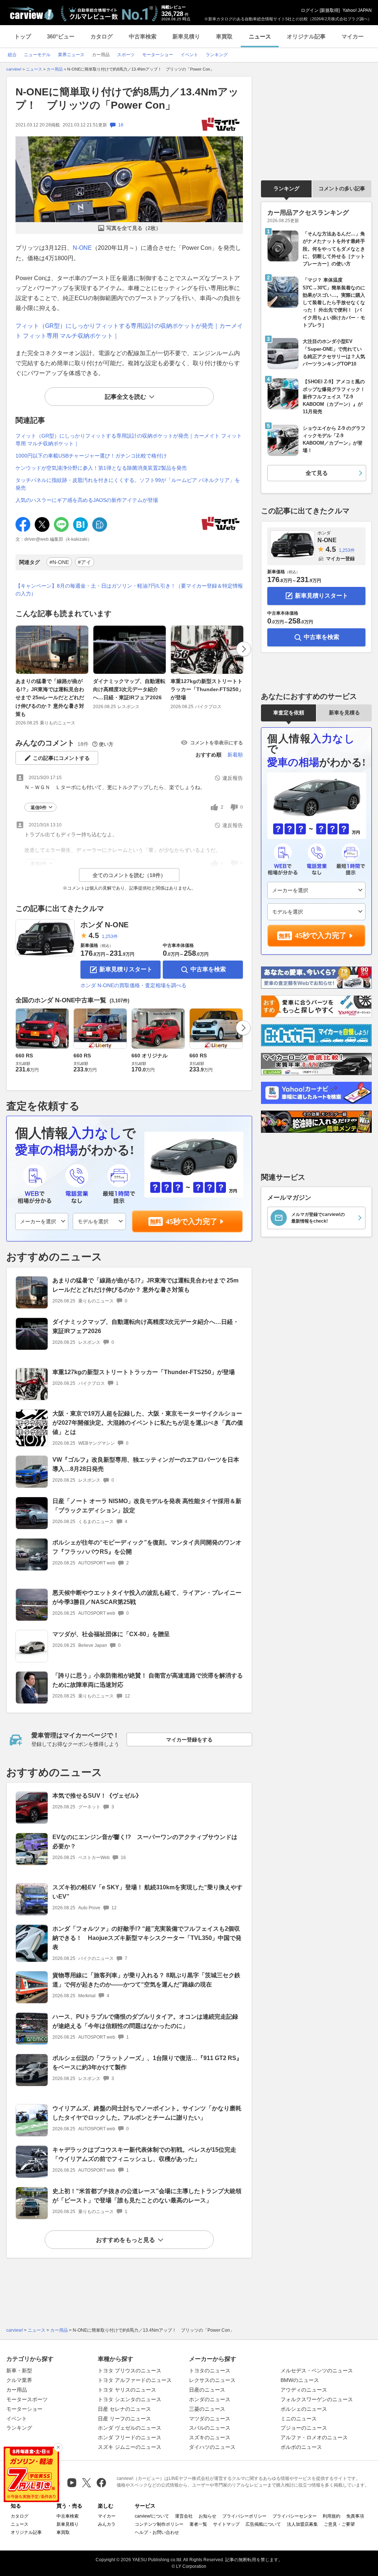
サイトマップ (226, 2524)
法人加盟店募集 (302, 2524)
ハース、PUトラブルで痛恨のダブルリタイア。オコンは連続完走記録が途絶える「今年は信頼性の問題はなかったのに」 (145, 2021)
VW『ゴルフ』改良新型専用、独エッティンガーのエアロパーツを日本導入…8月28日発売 (146, 1464)
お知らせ (207, 2516)
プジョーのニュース (304, 2428)
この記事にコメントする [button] (61, 758)
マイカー (353, 36)
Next (244, 649)
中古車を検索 (208, 969)
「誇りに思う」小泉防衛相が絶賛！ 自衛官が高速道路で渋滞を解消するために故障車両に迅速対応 (148, 1680)
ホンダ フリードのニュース (130, 2437)
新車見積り (186, 36)
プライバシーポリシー (244, 2516)
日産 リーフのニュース (124, 2419)
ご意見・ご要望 (339, 2524)
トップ (23, 36)
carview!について (152, 2516)
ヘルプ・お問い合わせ (157, 2532)
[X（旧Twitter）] (87, 2483)
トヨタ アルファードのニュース (135, 2380)
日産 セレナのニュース (124, 2409)
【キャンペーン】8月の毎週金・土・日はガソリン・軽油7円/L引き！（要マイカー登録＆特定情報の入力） (129, 590)
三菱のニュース (207, 2409)
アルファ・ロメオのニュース (314, 2437)
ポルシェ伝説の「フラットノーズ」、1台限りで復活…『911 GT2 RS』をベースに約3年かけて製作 (147, 2063)
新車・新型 (19, 2371)
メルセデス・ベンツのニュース (317, 2371)
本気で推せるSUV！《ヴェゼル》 (97, 1796)
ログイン (310, 10)
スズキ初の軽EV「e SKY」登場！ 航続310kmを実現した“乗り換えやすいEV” (147, 1892)
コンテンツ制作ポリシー (159, 2524)
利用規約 (331, 2516)
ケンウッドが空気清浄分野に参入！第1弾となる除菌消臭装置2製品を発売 (101, 468)
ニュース (260, 36)
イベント (17, 2419)
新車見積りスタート (126, 969)
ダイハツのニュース (212, 2447)
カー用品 (17, 2390)
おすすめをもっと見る (126, 2240)
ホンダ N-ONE (104, 925)
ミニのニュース (299, 2419)
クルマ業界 (19, 2380)
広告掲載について (263, 2524)
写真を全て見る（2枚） (134, 228)
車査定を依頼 (289, 713)
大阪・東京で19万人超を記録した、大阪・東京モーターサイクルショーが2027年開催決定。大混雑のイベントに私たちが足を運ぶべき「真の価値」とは (148, 1423)
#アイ (85, 562)
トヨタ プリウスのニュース (130, 2371)
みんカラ (107, 2524)
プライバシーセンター (295, 2516)
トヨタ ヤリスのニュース (127, 2390)
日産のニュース (207, 2390)
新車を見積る (344, 713)
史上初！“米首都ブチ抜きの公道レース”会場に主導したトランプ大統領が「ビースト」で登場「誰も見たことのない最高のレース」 (147, 2196)
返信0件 (39, 808)
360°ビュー (61, 36)
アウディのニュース (304, 2390)
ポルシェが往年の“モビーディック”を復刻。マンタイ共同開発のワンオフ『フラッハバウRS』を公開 (147, 1547)
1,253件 (110, 937)
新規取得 (330, 10)
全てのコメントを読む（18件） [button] (129, 875)
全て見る (317, 473)
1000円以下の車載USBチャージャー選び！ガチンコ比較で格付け (91, 456)
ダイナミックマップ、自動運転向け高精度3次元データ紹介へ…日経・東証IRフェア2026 (129, 689)
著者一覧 (198, 2524)
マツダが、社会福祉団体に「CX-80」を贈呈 (111, 1634)
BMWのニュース (300, 2380)
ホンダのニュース (210, 2399)
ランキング (286, 188)
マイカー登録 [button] (340, 559)
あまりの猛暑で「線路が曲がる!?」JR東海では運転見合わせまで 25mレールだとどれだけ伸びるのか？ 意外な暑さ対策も (50, 698)
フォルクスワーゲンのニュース (317, 2399)
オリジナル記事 (306, 36)
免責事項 (355, 2516)
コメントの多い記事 (342, 188)
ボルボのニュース (301, 2447)
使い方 (106, 744)
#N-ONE (59, 562)
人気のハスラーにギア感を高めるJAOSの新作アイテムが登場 (87, 500)
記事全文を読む (126, 397)
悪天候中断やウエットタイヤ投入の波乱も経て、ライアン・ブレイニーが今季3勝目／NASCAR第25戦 (147, 1597)
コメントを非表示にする (217, 743)
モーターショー (24, 2409)
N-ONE (82, 248)
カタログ (102, 36)
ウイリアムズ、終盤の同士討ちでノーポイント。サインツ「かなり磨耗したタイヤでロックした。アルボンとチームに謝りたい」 (147, 2113)
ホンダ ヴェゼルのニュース (130, 2428)
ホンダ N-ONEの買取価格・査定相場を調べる (133, 985)
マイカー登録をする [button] (189, 1740)
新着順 (235, 755)
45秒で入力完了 (192, 1221)
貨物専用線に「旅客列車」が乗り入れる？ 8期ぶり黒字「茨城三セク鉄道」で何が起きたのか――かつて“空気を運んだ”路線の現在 (146, 1980)
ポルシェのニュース (304, 2409)
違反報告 (233, 778)
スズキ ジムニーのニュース (130, 2447)
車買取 (224, 36)
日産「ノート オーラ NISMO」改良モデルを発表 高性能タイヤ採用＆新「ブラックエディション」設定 (147, 1506)
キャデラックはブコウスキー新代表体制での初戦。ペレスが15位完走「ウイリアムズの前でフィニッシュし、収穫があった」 (144, 2154)
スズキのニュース (210, 2437)
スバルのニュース (210, 2428)
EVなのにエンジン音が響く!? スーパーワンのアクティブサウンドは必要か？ (145, 1842)
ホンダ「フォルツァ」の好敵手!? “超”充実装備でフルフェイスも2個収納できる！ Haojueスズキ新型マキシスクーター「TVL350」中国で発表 (147, 1938)
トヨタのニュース (210, 2371)
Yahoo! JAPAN (357, 10)
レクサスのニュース (212, 2380)
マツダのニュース (210, 2419)
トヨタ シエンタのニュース (130, 2399)
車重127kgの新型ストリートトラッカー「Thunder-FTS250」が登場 (207, 689)
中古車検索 (143, 36)
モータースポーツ (27, 2399)
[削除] (58, 2447)
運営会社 (184, 2516)
